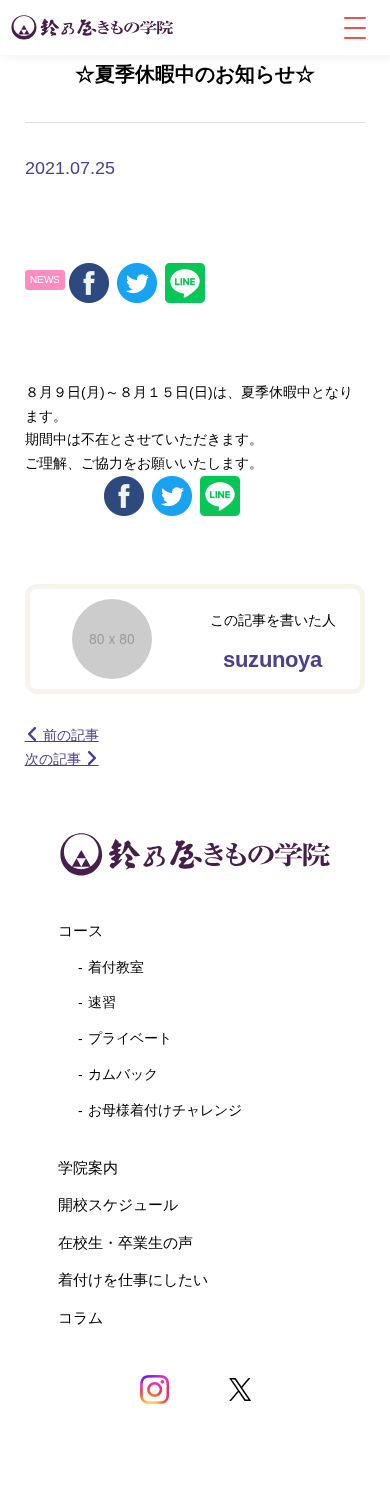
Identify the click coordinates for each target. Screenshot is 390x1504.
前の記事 (69, 735)
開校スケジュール (118, 1204)
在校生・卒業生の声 (125, 1242)
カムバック (123, 1074)
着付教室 (116, 967)
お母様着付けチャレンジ (165, 1110)
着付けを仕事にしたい (133, 1279)
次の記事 (55, 759)
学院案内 (88, 1167)
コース (80, 930)
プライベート (130, 1038)
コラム (80, 1317)
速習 (102, 1002)
